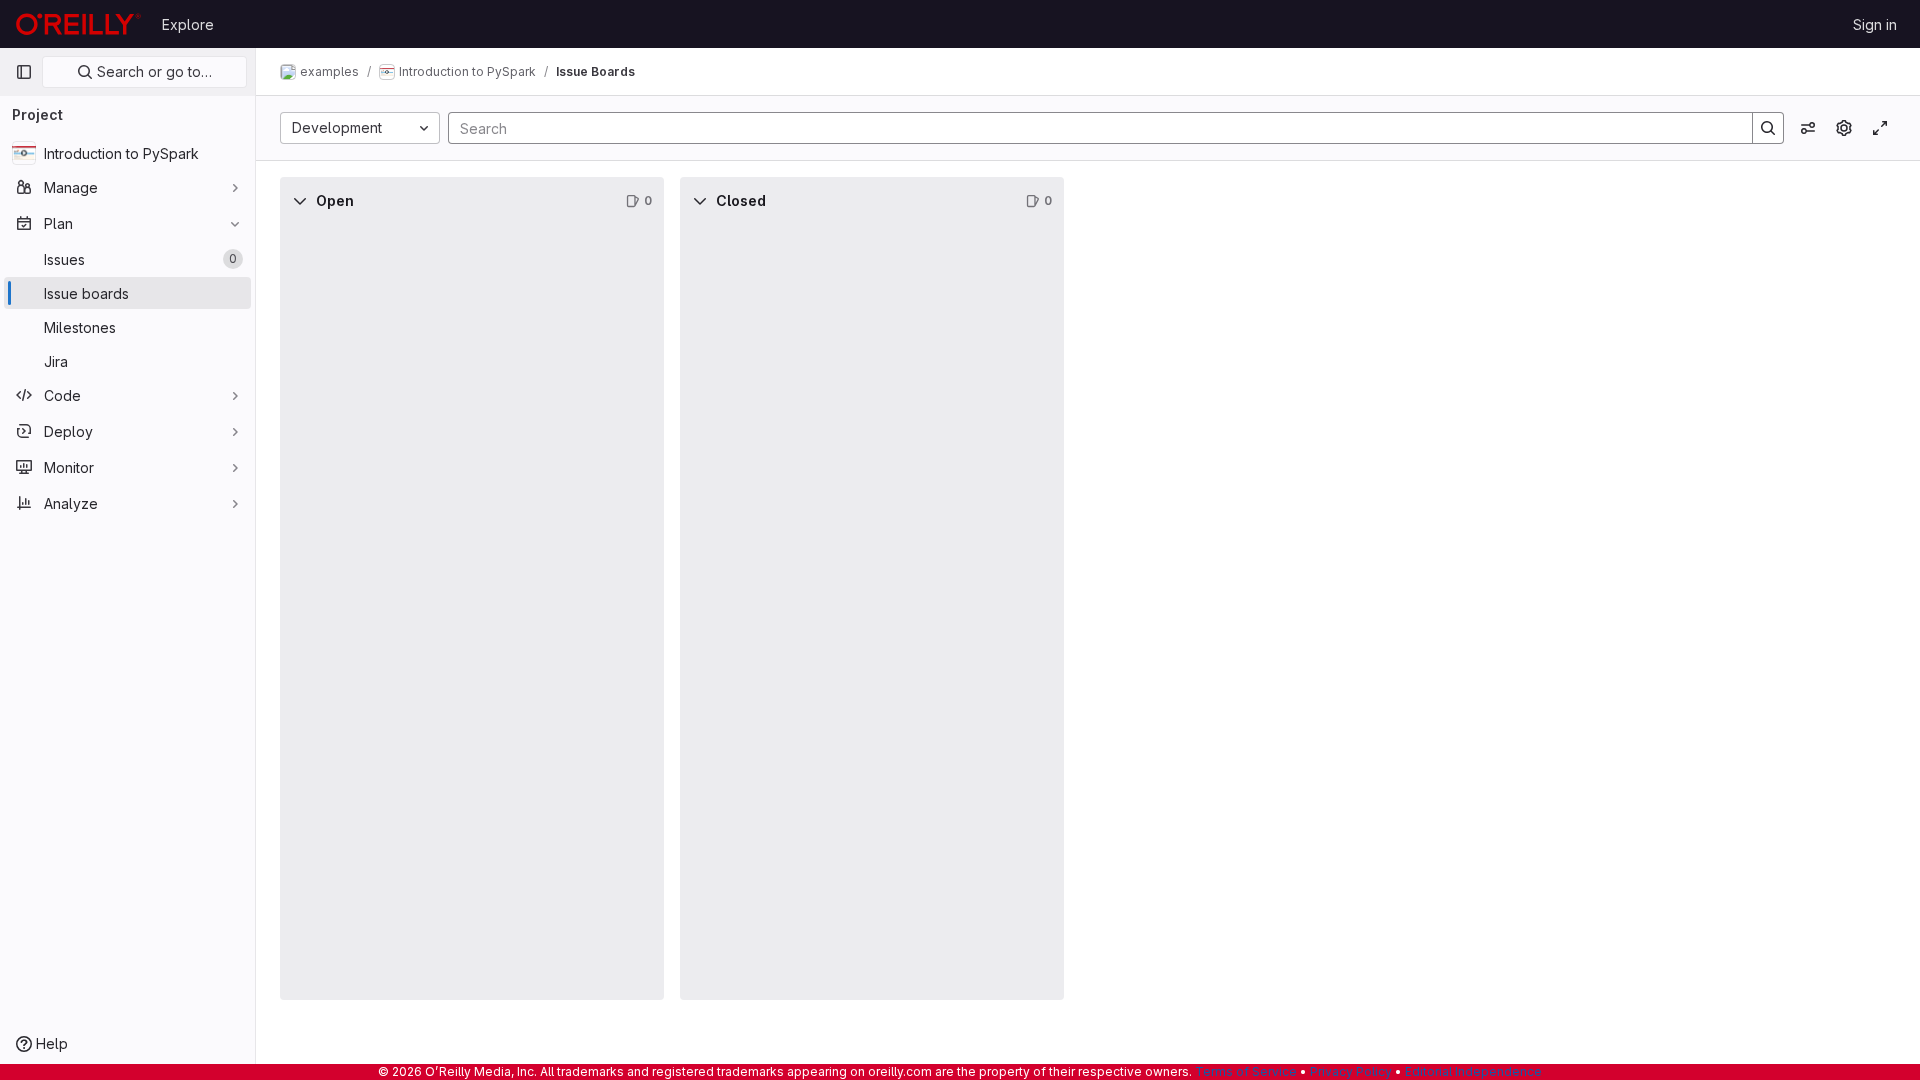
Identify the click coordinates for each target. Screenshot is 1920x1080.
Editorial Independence (1473, 1071)
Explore (188, 24)
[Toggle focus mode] (1880, 128)
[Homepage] (78, 24)
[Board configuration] (1844, 128)
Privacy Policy (1351, 1071)
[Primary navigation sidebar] (24, 72)
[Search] (1768, 128)
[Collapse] (300, 201)
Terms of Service (1246, 1071)
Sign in (1875, 24)
